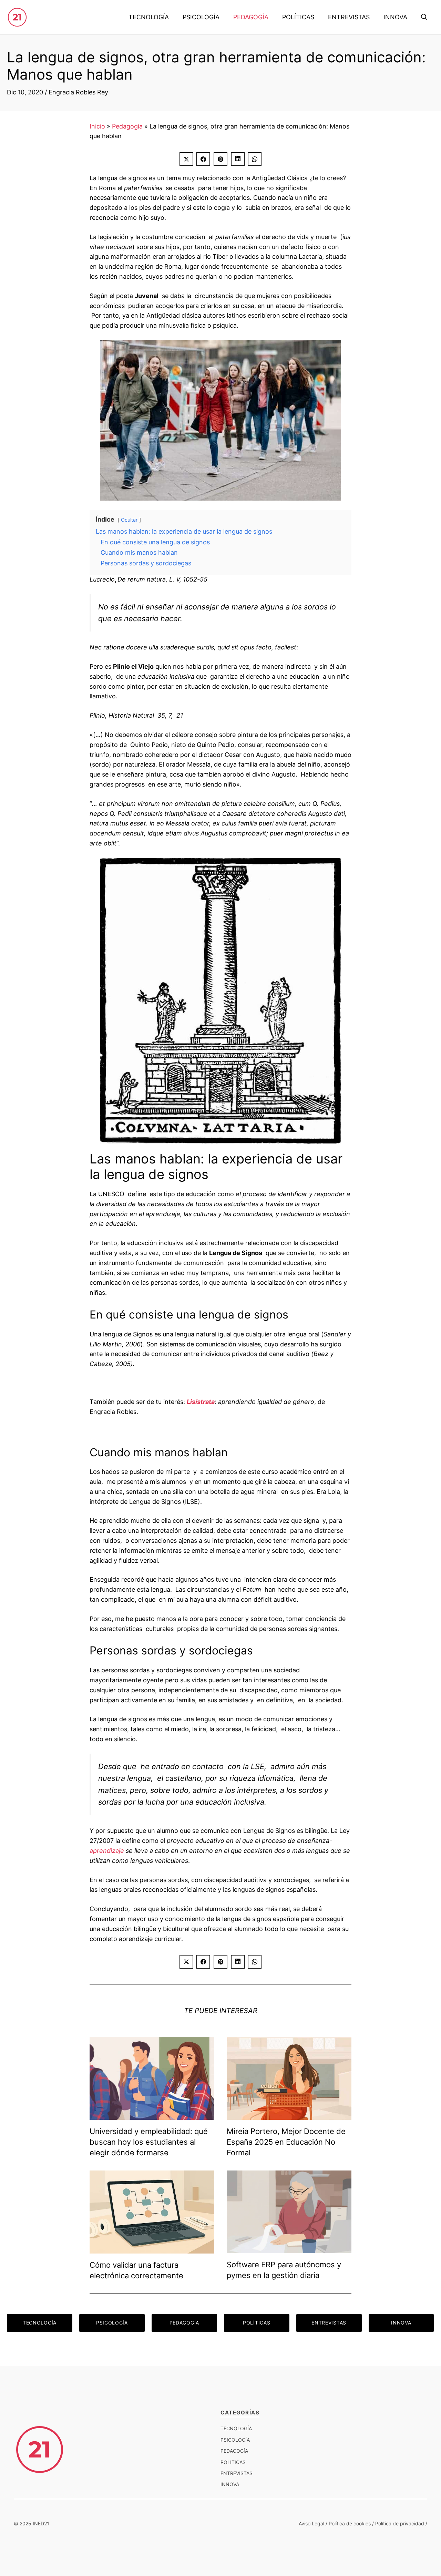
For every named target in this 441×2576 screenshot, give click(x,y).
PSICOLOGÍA (201, 17)
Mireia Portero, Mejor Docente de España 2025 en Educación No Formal (286, 2142)
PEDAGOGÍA (251, 17)
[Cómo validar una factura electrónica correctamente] (152, 2248)
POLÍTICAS (298, 17)
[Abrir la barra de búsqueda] (424, 17)
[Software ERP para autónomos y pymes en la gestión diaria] (289, 2248)
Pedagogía (127, 126)
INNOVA (395, 17)
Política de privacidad (400, 2523)
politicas (233, 2462)
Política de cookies (350, 2523)
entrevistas (237, 2473)
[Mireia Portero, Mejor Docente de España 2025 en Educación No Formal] (289, 2115)
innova (230, 2484)
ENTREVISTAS (349, 17)
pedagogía (234, 2451)
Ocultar (129, 520)
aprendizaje (107, 1851)
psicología (235, 2440)
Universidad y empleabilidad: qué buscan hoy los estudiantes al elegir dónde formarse (149, 2142)
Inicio (97, 126)
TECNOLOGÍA (149, 17)
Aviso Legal (311, 2523)
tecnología (236, 2428)
